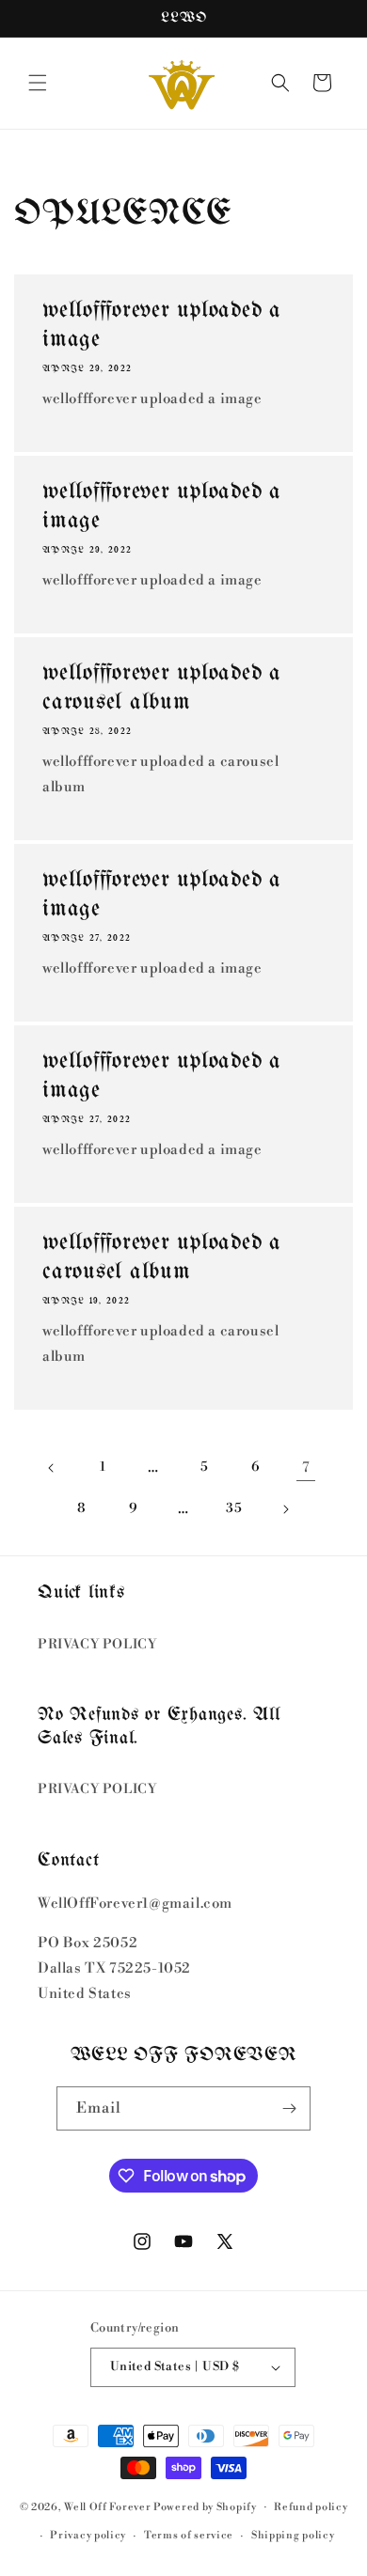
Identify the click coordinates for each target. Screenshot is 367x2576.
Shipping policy (293, 2536)
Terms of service (189, 2536)
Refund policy (311, 2507)
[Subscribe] (289, 2108)
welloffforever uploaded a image (162, 325)
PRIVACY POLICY (97, 1645)
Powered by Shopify (205, 2506)
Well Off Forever (107, 2506)
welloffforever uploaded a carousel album (162, 687)
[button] (38, 83)
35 (234, 1508)
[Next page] (285, 1509)
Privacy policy (88, 2536)
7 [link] (306, 1468)
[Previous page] (52, 1468)
